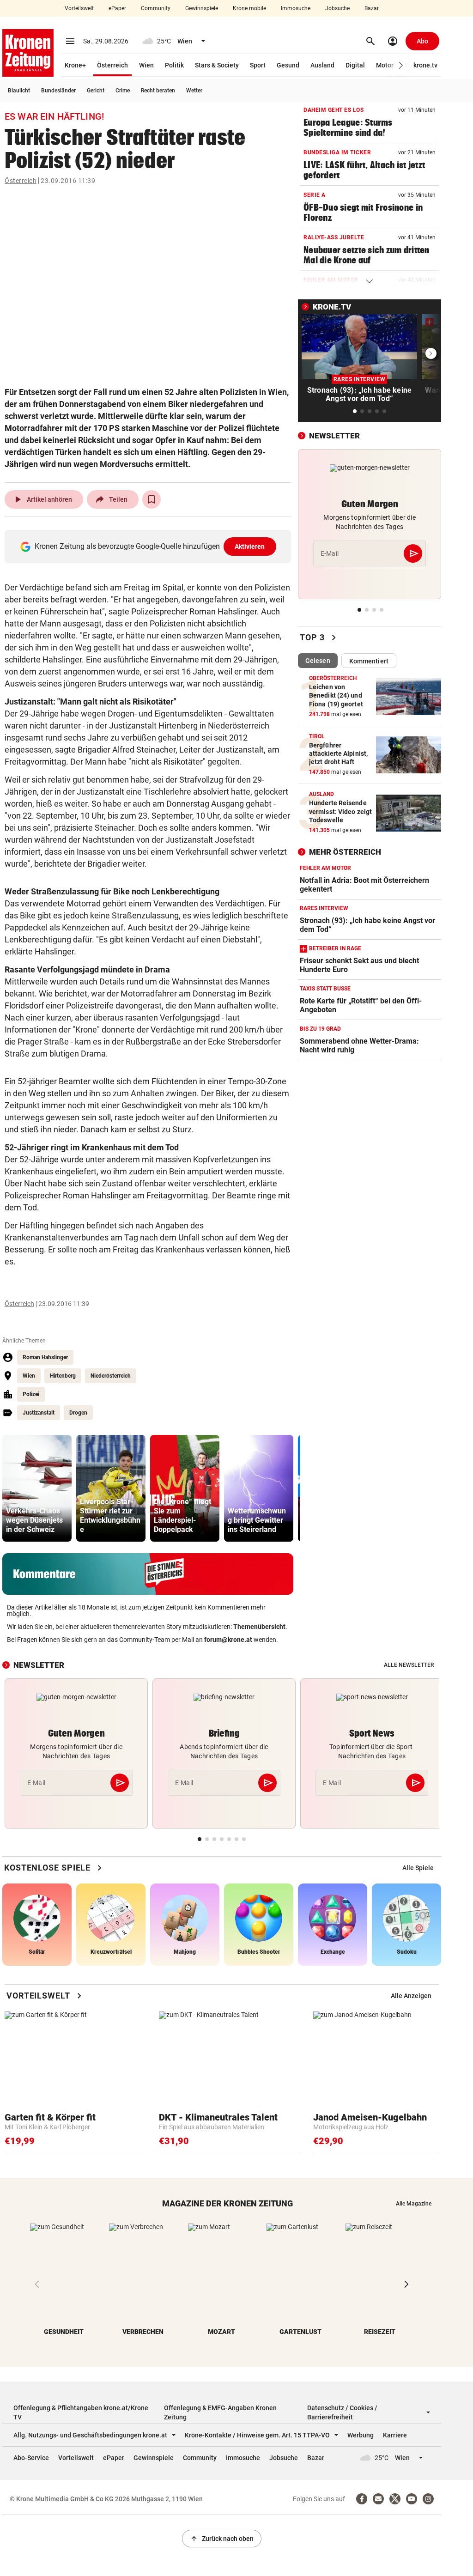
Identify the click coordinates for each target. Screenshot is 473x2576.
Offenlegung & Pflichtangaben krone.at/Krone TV (81, 2412)
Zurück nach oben (222, 2539)
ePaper (117, 8)
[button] (401, 65)
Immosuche (296, 8)
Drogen (78, 1413)
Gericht (96, 91)
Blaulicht (19, 91)
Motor (385, 65)
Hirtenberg (63, 1376)
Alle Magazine (414, 2204)
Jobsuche (337, 8)
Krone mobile (249, 8)
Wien (146, 65)
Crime (123, 91)
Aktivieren (250, 547)
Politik (174, 65)
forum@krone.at (228, 1640)
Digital (355, 65)
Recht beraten (158, 91)
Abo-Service (31, 2458)
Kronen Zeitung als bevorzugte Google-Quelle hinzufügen (150, 546)
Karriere (395, 2435)
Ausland (322, 65)
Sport (258, 65)
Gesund (288, 65)
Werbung (361, 2435)
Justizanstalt (39, 1413)
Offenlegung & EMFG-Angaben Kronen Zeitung (220, 2412)
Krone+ (75, 65)
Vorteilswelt (79, 8)
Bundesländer (58, 91)
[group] (37, 1488)
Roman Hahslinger (45, 1357)
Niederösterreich (111, 1376)
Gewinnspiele (202, 8)
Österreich (112, 65)
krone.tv (425, 65)
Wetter (194, 91)
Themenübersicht (259, 1627)
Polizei (31, 1394)
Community (156, 8)
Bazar (372, 8)
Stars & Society (217, 65)
